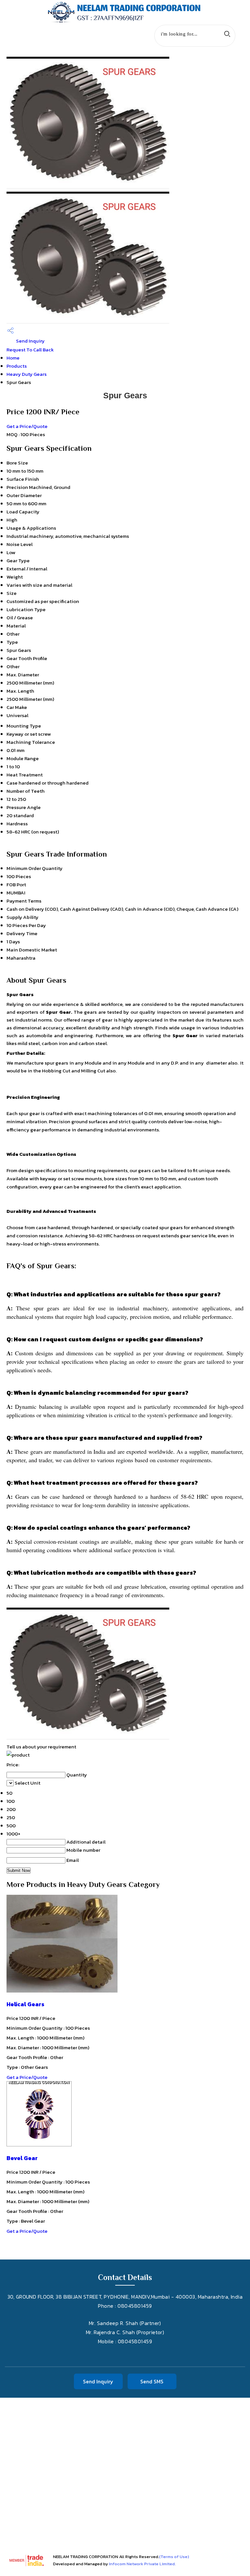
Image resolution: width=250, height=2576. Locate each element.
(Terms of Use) (174, 2557)
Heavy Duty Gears (27, 374)
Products (17, 366)
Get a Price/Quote (27, 426)
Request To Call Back (30, 350)
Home (13, 358)
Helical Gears (25, 2004)
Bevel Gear (22, 2158)
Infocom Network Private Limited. (142, 2564)
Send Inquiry (30, 341)
